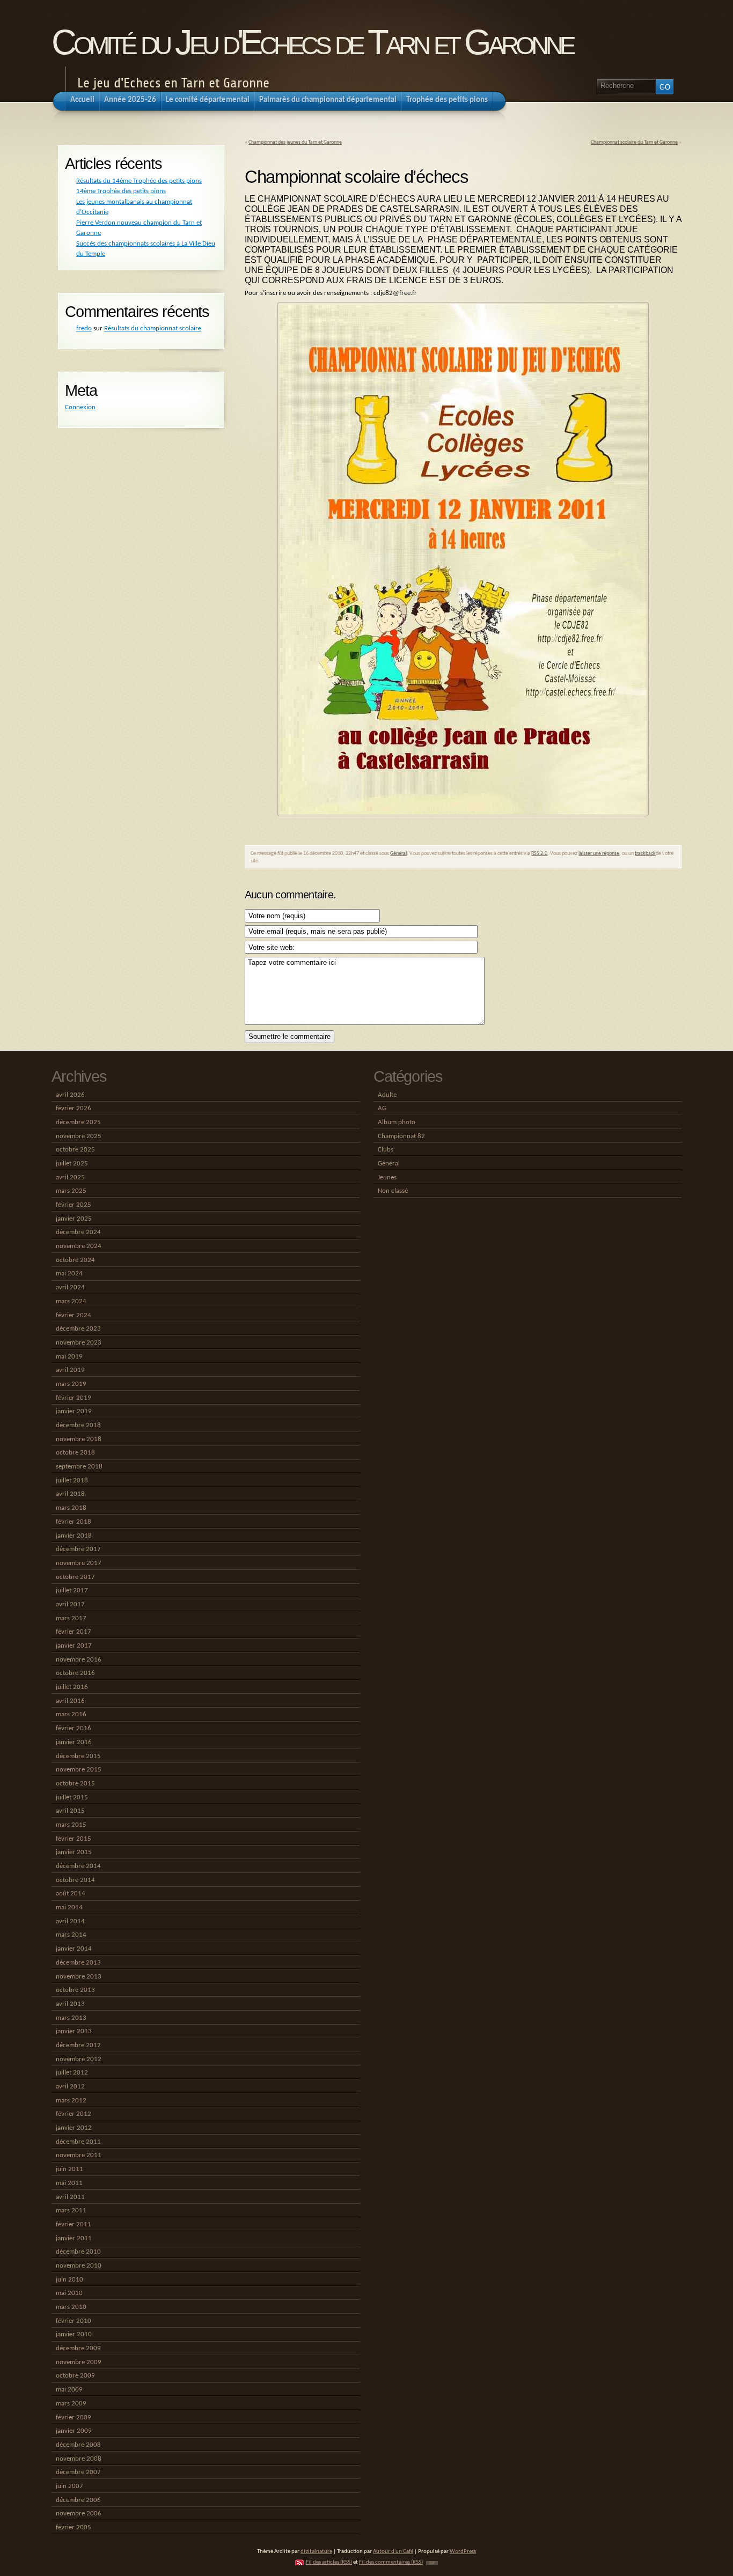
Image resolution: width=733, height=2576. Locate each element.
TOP (432, 2563)
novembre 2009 (79, 2362)
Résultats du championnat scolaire (153, 329)
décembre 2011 (78, 2142)
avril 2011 (70, 2197)
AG (382, 1108)
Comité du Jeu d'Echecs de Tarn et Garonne (312, 42)
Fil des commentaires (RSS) (391, 2562)
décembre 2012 (78, 2045)
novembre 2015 (79, 1770)
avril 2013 (70, 2004)
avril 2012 (70, 2087)
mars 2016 (71, 1714)
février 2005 (74, 2527)
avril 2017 (70, 1604)
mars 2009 (71, 2404)
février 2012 (74, 2114)
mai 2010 (69, 2293)
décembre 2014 (78, 1866)
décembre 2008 (78, 2445)
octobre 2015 (75, 1784)
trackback (645, 854)
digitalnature (316, 2552)
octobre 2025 (75, 1150)
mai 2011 (69, 2183)
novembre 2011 (79, 2155)
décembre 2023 (78, 1329)
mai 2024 (69, 1274)
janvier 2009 (74, 2431)
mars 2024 (71, 1301)
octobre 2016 (75, 1673)
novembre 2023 (79, 1343)
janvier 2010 (74, 2334)
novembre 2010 (79, 2266)
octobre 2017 (75, 1577)
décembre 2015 (78, 1756)
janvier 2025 (74, 1219)
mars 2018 (71, 1508)
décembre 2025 (78, 1122)
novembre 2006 (79, 2514)
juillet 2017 (72, 1590)
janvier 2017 (74, 1646)
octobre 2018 (75, 1453)
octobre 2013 (75, 1990)
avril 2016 (70, 1701)
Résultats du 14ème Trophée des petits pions (139, 181)
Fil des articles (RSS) (329, 2562)
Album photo (397, 1122)
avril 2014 (70, 1921)
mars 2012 (71, 2101)
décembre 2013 (78, 1963)
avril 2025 (70, 1178)
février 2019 (74, 1398)
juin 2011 (69, 2169)
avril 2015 (70, 1811)
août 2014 (71, 1894)
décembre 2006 (78, 2500)
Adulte (387, 1095)
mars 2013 (71, 2018)
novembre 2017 (79, 1563)
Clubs (386, 1150)
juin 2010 (69, 2280)
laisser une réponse (599, 854)
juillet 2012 (72, 2073)
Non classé (393, 1191)
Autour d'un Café (393, 2552)
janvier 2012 (74, 2128)
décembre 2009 (78, 2348)
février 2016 (74, 1728)
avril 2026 (70, 1095)
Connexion (80, 407)
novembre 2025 (79, 1136)
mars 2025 (71, 1191)
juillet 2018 (72, 1481)
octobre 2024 (75, 1260)
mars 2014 (71, 1935)
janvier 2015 (74, 1852)
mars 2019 (71, 1384)
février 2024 (74, 1315)
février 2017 (74, 1632)
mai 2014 (69, 1907)
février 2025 (74, 1205)
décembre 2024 (78, 1232)
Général (398, 854)
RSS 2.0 (539, 854)
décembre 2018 (78, 1425)
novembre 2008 (79, 2459)
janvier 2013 (74, 2031)
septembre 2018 (79, 1467)
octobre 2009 (75, 2376)
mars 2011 (71, 2210)
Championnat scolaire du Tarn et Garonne (634, 142)
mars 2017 (71, 1618)
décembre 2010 (78, 2252)
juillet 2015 (72, 1798)
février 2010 (74, 2321)
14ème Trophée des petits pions (121, 191)
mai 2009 (69, 2390)
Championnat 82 (401, 1136)
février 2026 (74, 1108)
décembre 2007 (78, 2472)
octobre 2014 (75, 1880)
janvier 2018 (74, 1536)
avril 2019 (70, 1370)
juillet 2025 (72, 1164)
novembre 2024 (79, 1246)
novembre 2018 (79, 1439)
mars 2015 (71, 1825)
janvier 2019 (74, 1411)
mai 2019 (69, 1357)
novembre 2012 (79, 2059)
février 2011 (74, 2224)
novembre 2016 (79, 1660)
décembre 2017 (78, 1549)
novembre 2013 (79, 1977)
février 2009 (74, 2418)
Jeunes (387, 1178)
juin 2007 (69, 2486)
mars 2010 (71, 2307)
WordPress (463, 2552)
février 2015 (74, 1839)
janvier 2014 (74, 1949)
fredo (84, 329)
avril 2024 (70, 1287)
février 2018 (74, 1522)
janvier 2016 (74, 1742)
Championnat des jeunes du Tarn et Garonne (295, 142)
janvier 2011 (74, 2238)
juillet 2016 (72, 1687)
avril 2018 (70, 1494)
